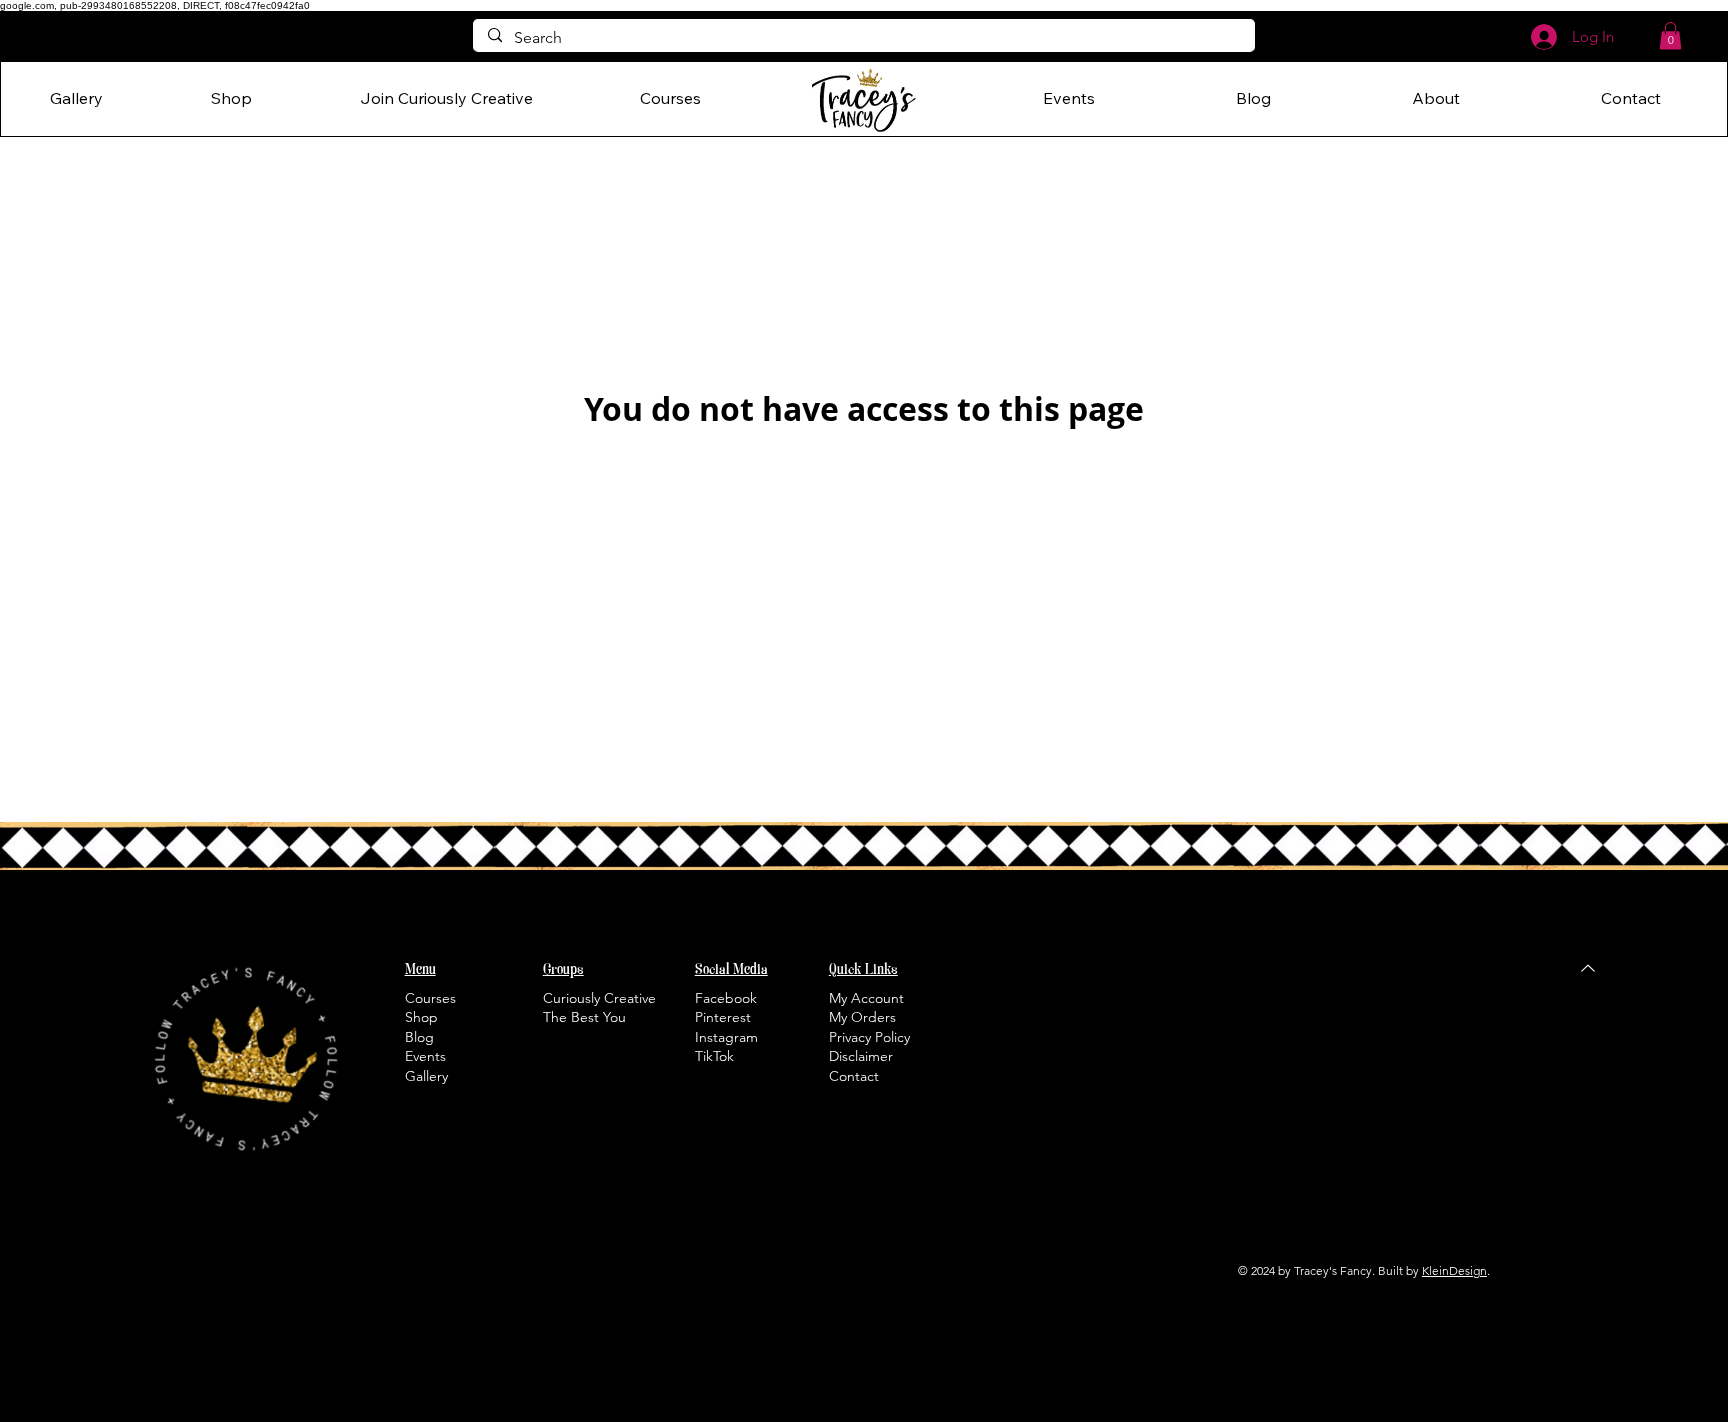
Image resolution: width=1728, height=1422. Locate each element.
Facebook (726, 998)
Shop (421, 1017)
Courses (430, 998)
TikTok (714, 1056)
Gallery (426, 1076)
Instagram (726, 1037)
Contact (854, 1076)
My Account (866, 998)
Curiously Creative (599, 998)
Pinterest (723, 1017)
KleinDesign (1454, 1270)
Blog (419, 1037)
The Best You (584, 1017)
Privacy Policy (869, 1037)
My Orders (862, 1017)
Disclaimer (861, 1056)
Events (425, 1056)
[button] (1670, 35)
